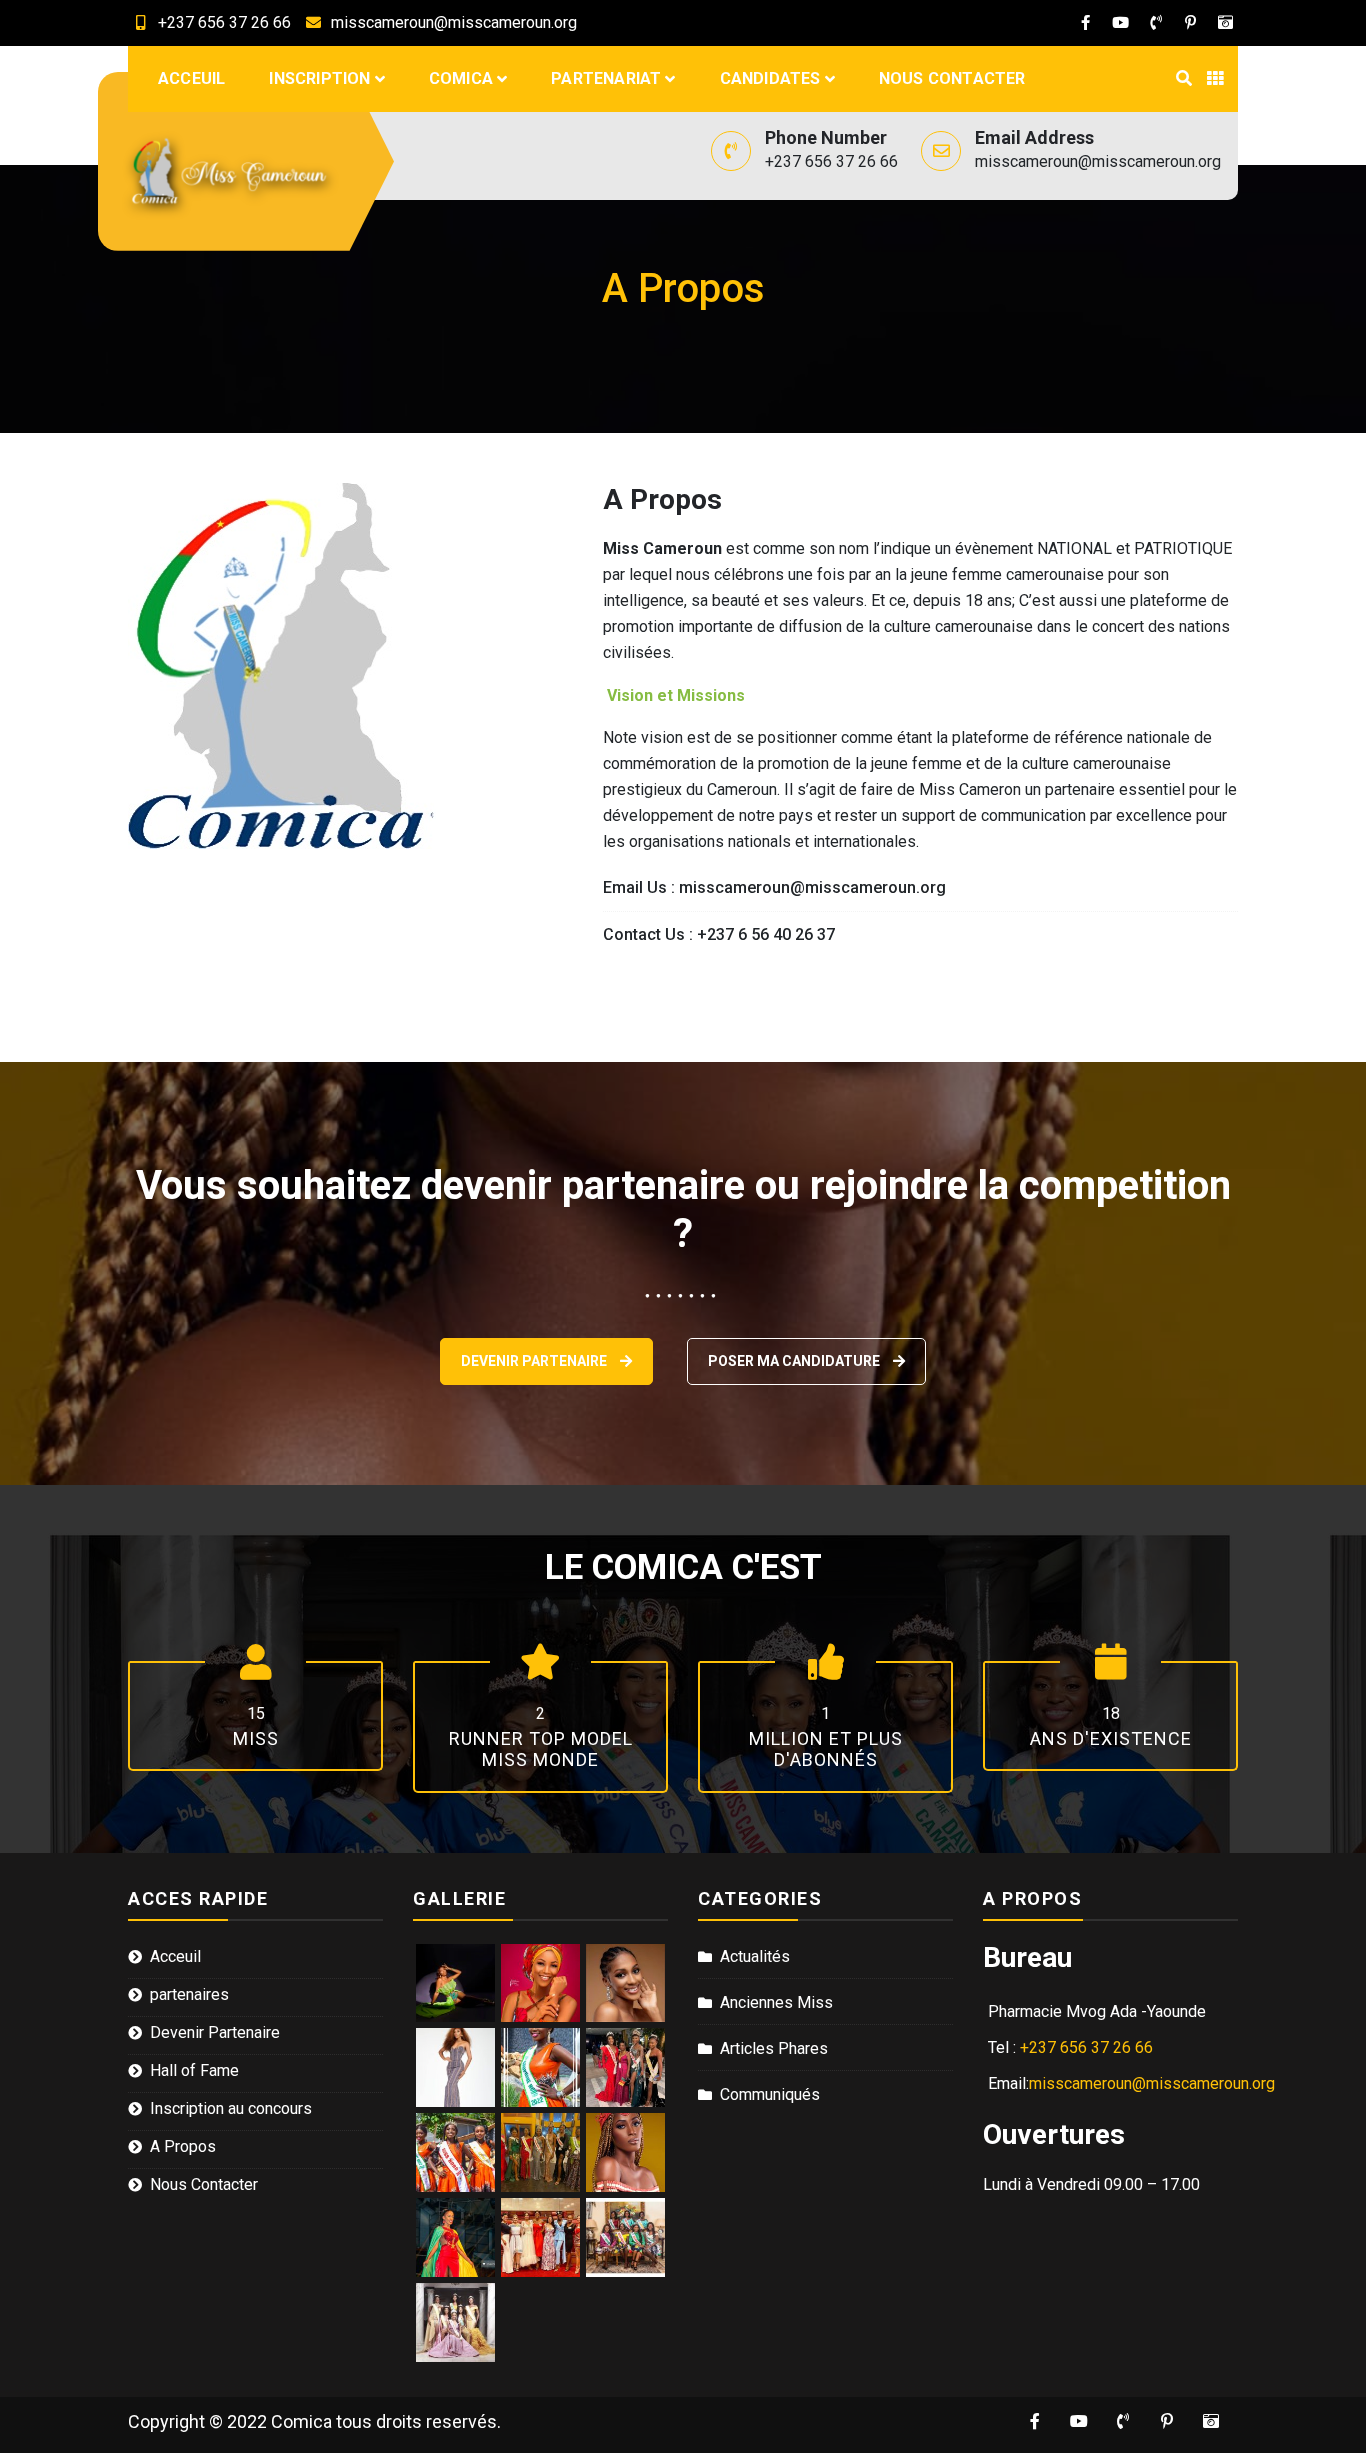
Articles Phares (774, 2048)
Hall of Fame (194, 2070)
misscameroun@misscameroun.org (454, 22)
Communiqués (770, 2094)
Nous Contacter (952, 78)
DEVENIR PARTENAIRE (535, 1361)
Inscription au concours (231, 2108)
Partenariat (606, 78)
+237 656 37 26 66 (224, 22)
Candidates (770, 78)
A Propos (183, 2146)
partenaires (189, 1994)
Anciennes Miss (776, 2002)
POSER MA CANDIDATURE (795, 1361)
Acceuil (191, 78)
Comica (461, 78)
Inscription (319, 78)
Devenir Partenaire (215, 2032)
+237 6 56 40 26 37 (766, 934)
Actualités (755, 1956)
